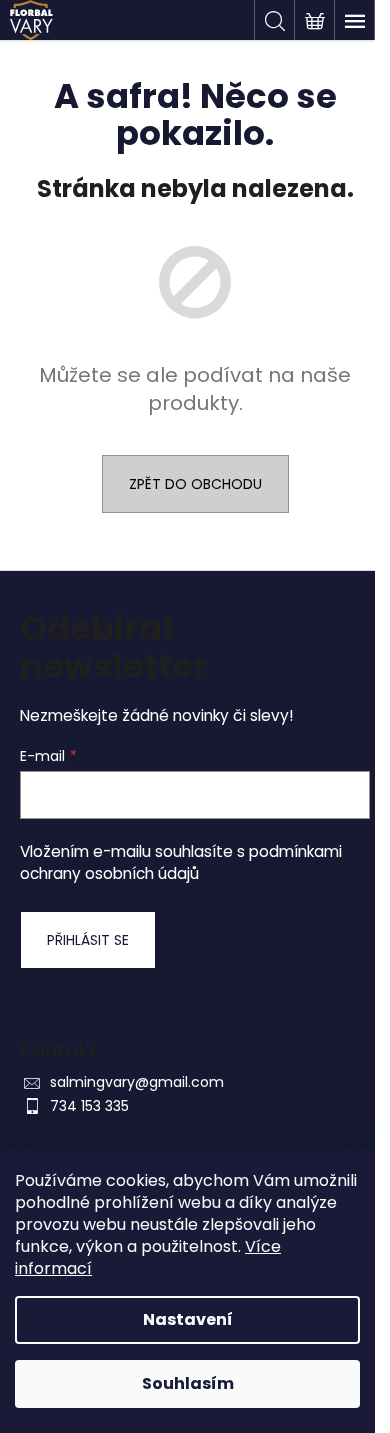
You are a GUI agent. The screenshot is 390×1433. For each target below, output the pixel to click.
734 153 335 (89, 1106)
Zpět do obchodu (195, 484)
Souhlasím (188, 1383)
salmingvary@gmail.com (137, 1082)
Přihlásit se (88, 940)
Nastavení (188, 1319)
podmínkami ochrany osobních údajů (181, 862)
